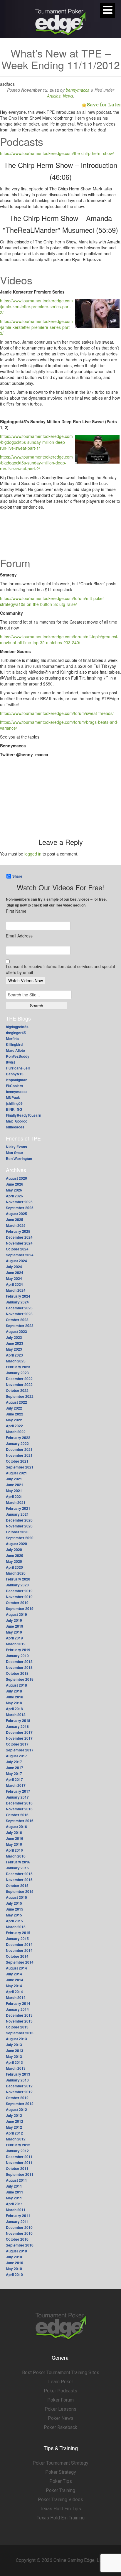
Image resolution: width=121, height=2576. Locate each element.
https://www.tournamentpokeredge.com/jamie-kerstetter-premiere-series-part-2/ (36, 306)
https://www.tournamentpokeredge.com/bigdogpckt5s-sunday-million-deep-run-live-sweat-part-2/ (36, 463)
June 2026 (15, 1184)
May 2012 (14, 2127)
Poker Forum (60, 2400)
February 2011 (18, 2216)
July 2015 (14, 1903)
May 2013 (14, 2056)
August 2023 (16, 1331)
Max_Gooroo (17, 1121)
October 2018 (17, 1673)
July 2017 (14, 1762)
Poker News (61, 2418)
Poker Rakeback (60, 2427)
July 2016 (14, 1832)
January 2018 (17, 1726)
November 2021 (19, 1455)
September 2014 (20, 1962)
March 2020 (16, 1573)
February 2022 (18, 1438)
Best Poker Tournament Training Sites (61, 2373)
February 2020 (18, 1579)
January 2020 (17, 1585)
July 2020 (14, 1550)
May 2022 (14, 1420)
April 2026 (14, 1196)
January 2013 (17, 2080)
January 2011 (17, 2221)
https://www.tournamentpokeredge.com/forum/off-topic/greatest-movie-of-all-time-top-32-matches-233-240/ (59, 640)
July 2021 (14, 1479)
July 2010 (14, 2257)
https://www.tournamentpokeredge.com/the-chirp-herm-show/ (57, 153)
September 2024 (20, 1255)
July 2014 (14, 1974)
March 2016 (16, 1856)
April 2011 (14, 2204)
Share (17, 876)
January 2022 (17, 1443)
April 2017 (14, 1779)
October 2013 (17, 2027)
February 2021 (18, 1508)
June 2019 (15, 1626)
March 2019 (16, 1644)
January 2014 (17, 2009)
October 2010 (17, 2239)
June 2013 (15, 2051)
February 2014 (18, 2003)
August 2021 (16, 1473)
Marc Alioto (15, 1050)
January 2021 (17, 1514)
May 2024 (14, 1278)
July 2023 (14, 1337)
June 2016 (15, 1838)
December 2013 (19, 2015)
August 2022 (16, 1402)
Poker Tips (61, 2481)
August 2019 (16, 1614)
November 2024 (19, 1243)
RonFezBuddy (18, 1056)
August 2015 (16, 1897)
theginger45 (16, 1033)
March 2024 (16, 1290)
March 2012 (16, 2139)
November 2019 (19, 1597)
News (68, 96)
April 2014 (14, 1992)
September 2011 (20, 2174)
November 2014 (19, 1950)
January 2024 (17, 1302)
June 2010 (15, 2263)
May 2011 (14, 2198)
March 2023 (16, 1361)
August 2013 (16, 2039)
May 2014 (14, 1986)
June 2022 (15, 1414)
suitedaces (15, 1127)
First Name (16, 911)
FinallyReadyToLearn (23, 1115)
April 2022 (14, 1426)
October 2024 (17, 1249)
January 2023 (17, 1373)
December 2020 (19, 1520)
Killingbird (14, 1044)
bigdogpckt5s (17, 1027)
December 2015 (19, 1874)
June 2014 (15, 1980)
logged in (33, 854)
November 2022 (19, 1385)
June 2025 (15, 1219)
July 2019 (14, 1620)
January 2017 (17, 1797)
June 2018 (15, 1697)
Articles (54, 96)
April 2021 (14, 1497)
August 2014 (16, 1968)
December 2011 (19, 2157)
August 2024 (16, 1261)
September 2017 (20, 1750)
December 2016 (19, 1803)
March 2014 (16, 1997)
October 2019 (17, 1603)
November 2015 (19, 1880)
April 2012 (14, 2133)
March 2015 (16, 1927)
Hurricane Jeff (18, 1068)
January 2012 (17, 2151)
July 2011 (14, 2186)
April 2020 (14, 1567)
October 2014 (17, 1956)
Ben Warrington (19, 1158)
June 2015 (15, 1909)
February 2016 (18, 1862)
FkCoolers (15, 1086)
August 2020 (16, 1544)
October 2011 (17, 2168)
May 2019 (14, 1632)
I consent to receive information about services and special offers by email (60, 969)
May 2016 (14, 1844)
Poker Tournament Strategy (60, 2463)
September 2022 (20, 1396)
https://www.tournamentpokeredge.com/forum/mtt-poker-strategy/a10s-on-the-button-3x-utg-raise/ (53, 601)
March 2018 (16, 1715)
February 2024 (18, 1296)
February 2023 (18, 1367)
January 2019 (17, 1656)
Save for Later (104, 104)
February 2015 (18, 1933)
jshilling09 (14, 1103)
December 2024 (19, 1237)
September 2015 (20, 1891)
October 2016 (17, 1815)
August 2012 (16, 2109)
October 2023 (17, 1320)
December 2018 (19, 1662)
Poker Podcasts (60, 2391)
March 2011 (16, 2210)
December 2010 (19, 2227)
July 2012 (14, 2115)
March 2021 (16, 1502)
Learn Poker (61, 2382)
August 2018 (16, 1685)
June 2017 (15, 1768)
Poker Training (60, 2490)
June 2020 (15, 1555)
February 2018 (18, 1720)
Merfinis (13, 1039)
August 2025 (16, 1214)
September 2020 (20, 1538)
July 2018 (14, 1691)
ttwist (10, 1062)
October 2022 (17, 1390)
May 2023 (14, 1349)
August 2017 (16, 1756)
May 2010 (14, 2269)
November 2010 (19, 2233)
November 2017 (19, 1738)
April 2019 (14, 1638)
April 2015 (14, 1921)
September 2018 (20, 1679)
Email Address (19, 936)
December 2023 (19, 1308)
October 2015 (17, 1886)
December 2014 (19, 1944)
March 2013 (16, 2068)
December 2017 (19, 1732)
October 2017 (17, 1744)
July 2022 (14, 1408)
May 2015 (14, 1915)
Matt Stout (14, 1153)
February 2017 (18, 1791)
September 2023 (20, 1326)
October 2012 (17, 2098)
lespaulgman (17, 1080)
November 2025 (19, 1202)
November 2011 (19, 2163)
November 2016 (19, 1809)
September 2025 (20, 1208)
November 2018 (19, 1667)
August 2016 (16, 1827)
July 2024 (14, 1267)
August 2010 (16, 2251)
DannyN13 (15, 1074)
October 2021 (17, 1461)
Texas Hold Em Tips (60, 2509)
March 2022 (16, 1432)
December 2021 (19, 1449)
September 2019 (20, 1608)
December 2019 (19, 1591)
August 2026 (16, 1178)
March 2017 (16, 1785)
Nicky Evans (16, 1147)
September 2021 (20, 1467)
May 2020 (14, 1561)
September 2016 (20, 1821)
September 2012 (20, 2104)
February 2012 (18, 2145)
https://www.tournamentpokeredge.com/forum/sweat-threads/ (57, 713)
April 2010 (14, 2275)
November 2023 (19, 1314)
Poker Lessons (60, 2409)
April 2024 (14, 1284)
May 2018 (14, 1703)
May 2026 (14, 1190)
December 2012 (19, 2086)
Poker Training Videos (60, 2500)
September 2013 (20, 2033)
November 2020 (19, 1526)
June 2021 (15, 1485)
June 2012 (15, 2121)
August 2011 (16, 2180)
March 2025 (16, 1225)
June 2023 (15, 1343)
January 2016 (17, 1868)
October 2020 (17, 1532)
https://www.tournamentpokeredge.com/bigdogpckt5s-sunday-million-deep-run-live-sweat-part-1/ (36, 442)
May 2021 (14, 1491)
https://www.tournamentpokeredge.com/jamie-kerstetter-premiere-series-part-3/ (36, 327)
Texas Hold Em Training (61, 2518)
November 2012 (19, 2092)
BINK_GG (14, 1109)
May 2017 (14, 1774)
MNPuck (13, 1097)
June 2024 (15, 1273)
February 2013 (18, 2074)
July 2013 (14, 2045)
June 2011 (15, 2192)
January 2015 (17, 1939)
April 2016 (14, 1850)
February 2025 (18, 1231)
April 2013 (14, 2062)
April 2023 (14, 1355)
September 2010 (20, 2245)
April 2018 (14, 1709)
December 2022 (19, 1379)
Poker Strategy (61, 2472)
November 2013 (19, 2021)
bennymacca (78, 90)
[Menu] (107, 10)
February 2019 (18, 1650)
